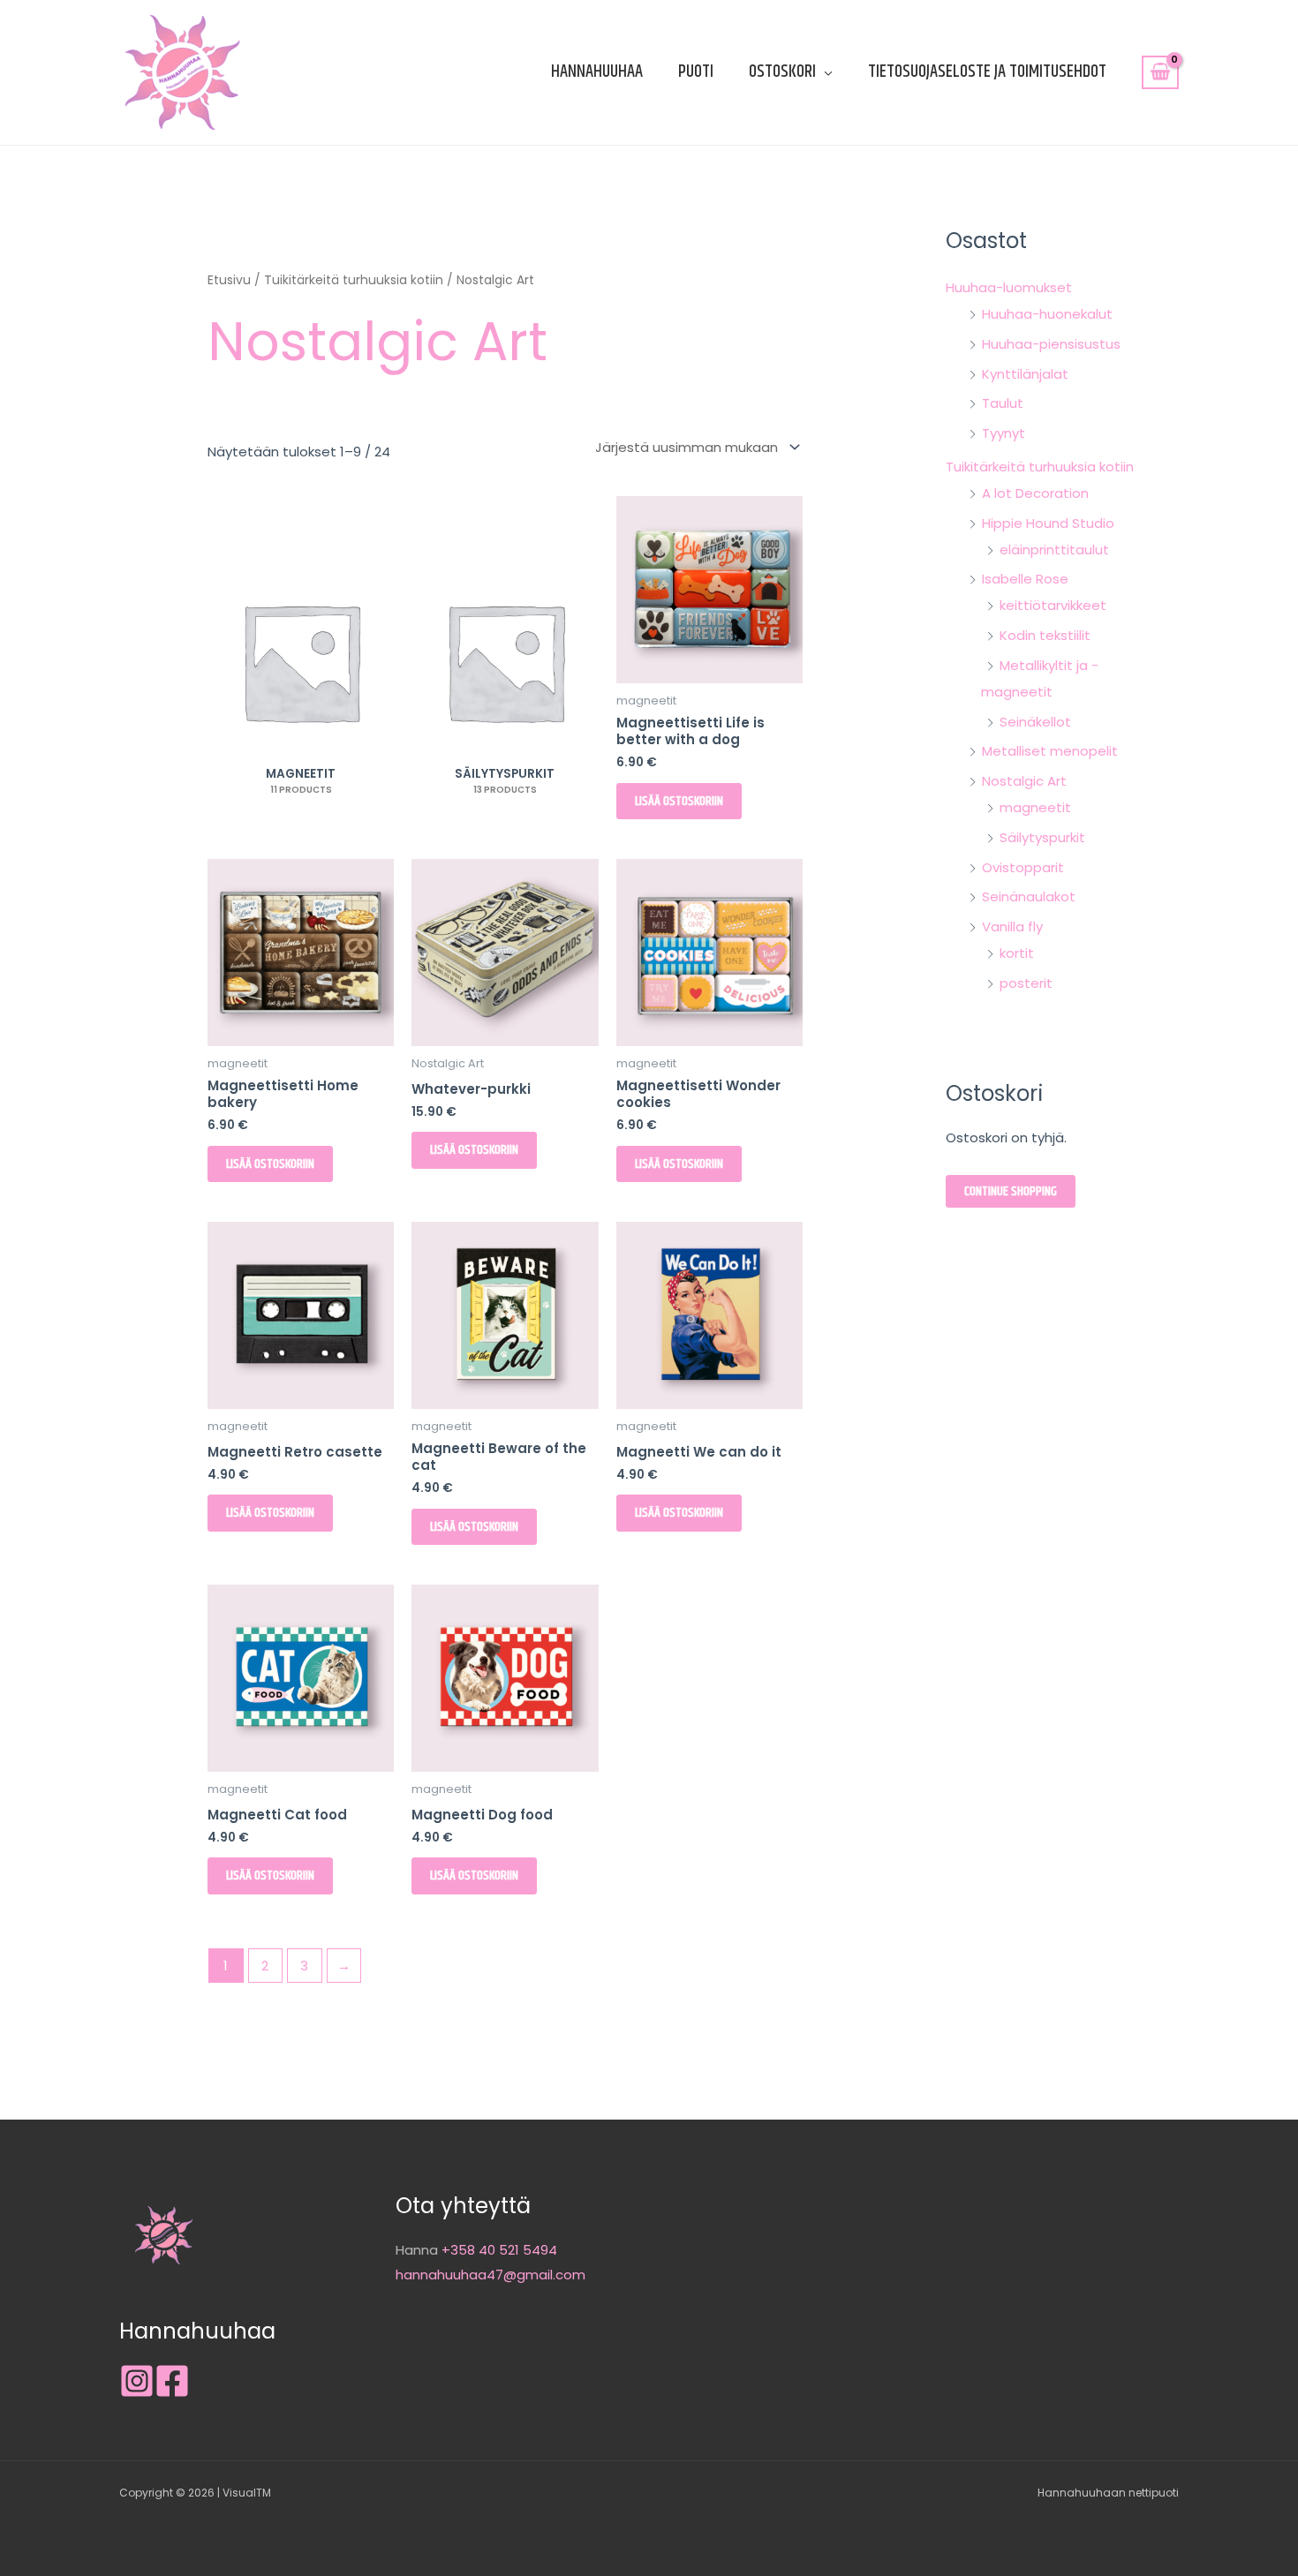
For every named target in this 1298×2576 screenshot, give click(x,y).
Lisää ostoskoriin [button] (679, 801)
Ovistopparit (1023, 867)
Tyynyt (1004, 433)
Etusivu (229, 280)
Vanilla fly (1012, 926)
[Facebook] (172, 2381)
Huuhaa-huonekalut (1047, 314)
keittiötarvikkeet (1053, 605)
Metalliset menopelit (1050, 751)
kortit (1017, 953)
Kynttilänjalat (1025, 374)
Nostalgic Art (1024, 781)
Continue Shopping (1011, 1191)
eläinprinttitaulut (1054, 550)
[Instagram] (137, 2381)
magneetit (1035, 807)
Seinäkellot (1035, 722)
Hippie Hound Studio (1048, 523)
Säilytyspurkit (1042, 837)
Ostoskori (782, 72)
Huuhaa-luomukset (1009, 287)
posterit (1026, 983)
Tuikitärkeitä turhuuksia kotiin (354, 280)
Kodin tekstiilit (1045, 635)
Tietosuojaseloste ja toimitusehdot (987, 72)
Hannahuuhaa (597, 72)
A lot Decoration (1035, 493)
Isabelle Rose (1025, 579)
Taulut (1003, 403)
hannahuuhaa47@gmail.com (491, 2275)
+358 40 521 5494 (499, 2250)
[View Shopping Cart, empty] (1160, 72)
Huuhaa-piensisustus (1051, 344)
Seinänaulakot (1029, 896)
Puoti (696, 72)
